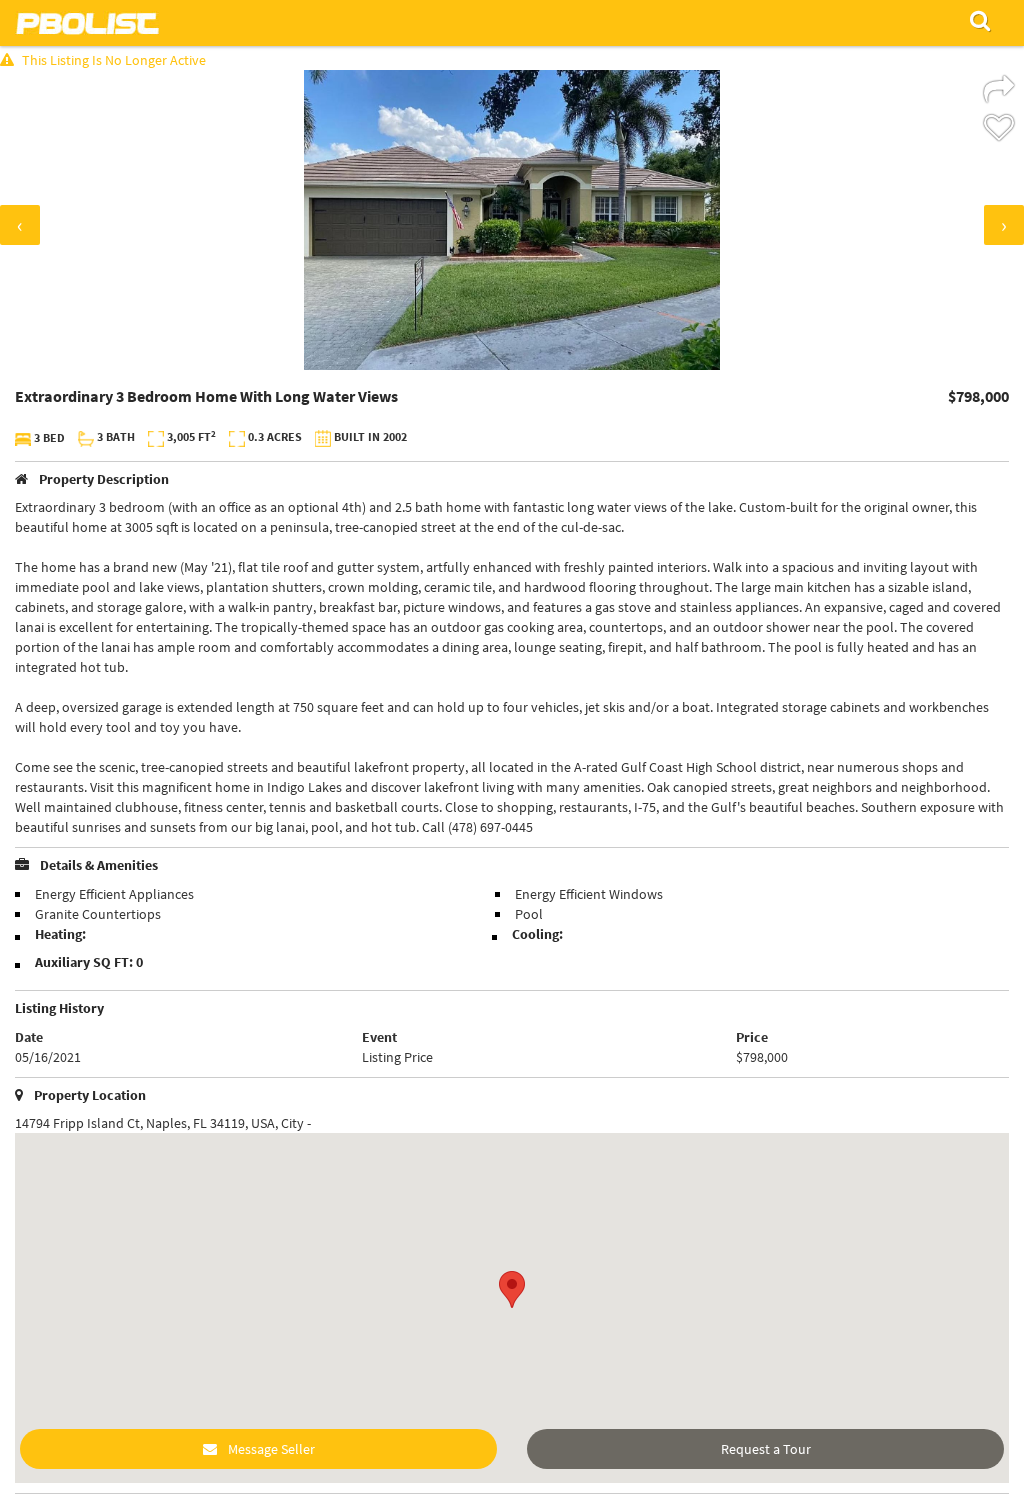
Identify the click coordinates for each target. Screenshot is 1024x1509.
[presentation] (20, 225)
